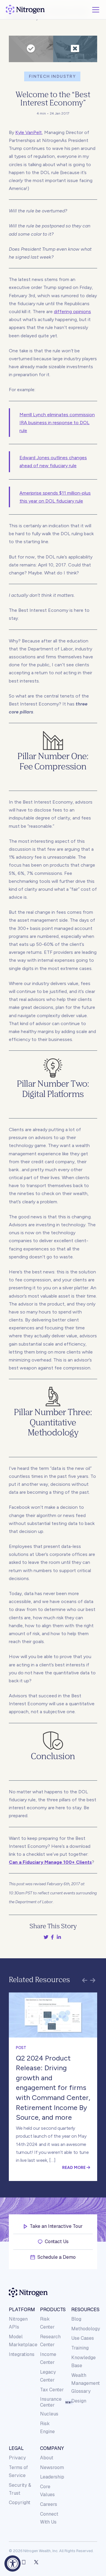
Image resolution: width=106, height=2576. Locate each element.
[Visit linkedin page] (24, 2562)
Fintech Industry (52, 76)
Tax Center (52, 2390)
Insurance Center (51, 2402)
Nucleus (49, 2414)
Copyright (20, 2503)
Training (80, 2348)
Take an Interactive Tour (56, 2226)
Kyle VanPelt (29, 132)
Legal (16, 2448)
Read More (74, 2167)
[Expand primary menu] (96, 10)
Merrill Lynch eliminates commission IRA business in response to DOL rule (57, 423)
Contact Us (57, 2242)
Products (53, 2310)
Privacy (17, 2458)
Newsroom (52, 2467)
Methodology (86, 2329)
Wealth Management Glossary (86, 2383)
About (47, 2458)
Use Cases (83, 2338)
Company (52, 2448)
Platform (21, 2310)
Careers (49, 2504)
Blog (76, 2319)
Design (79, 2401)
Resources (84, 2310)
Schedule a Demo (57, 2257)
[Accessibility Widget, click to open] (13, 2563)
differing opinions (72, 312)
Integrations (22, 2354)
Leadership (52, 2477)
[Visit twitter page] (36, 2562)
